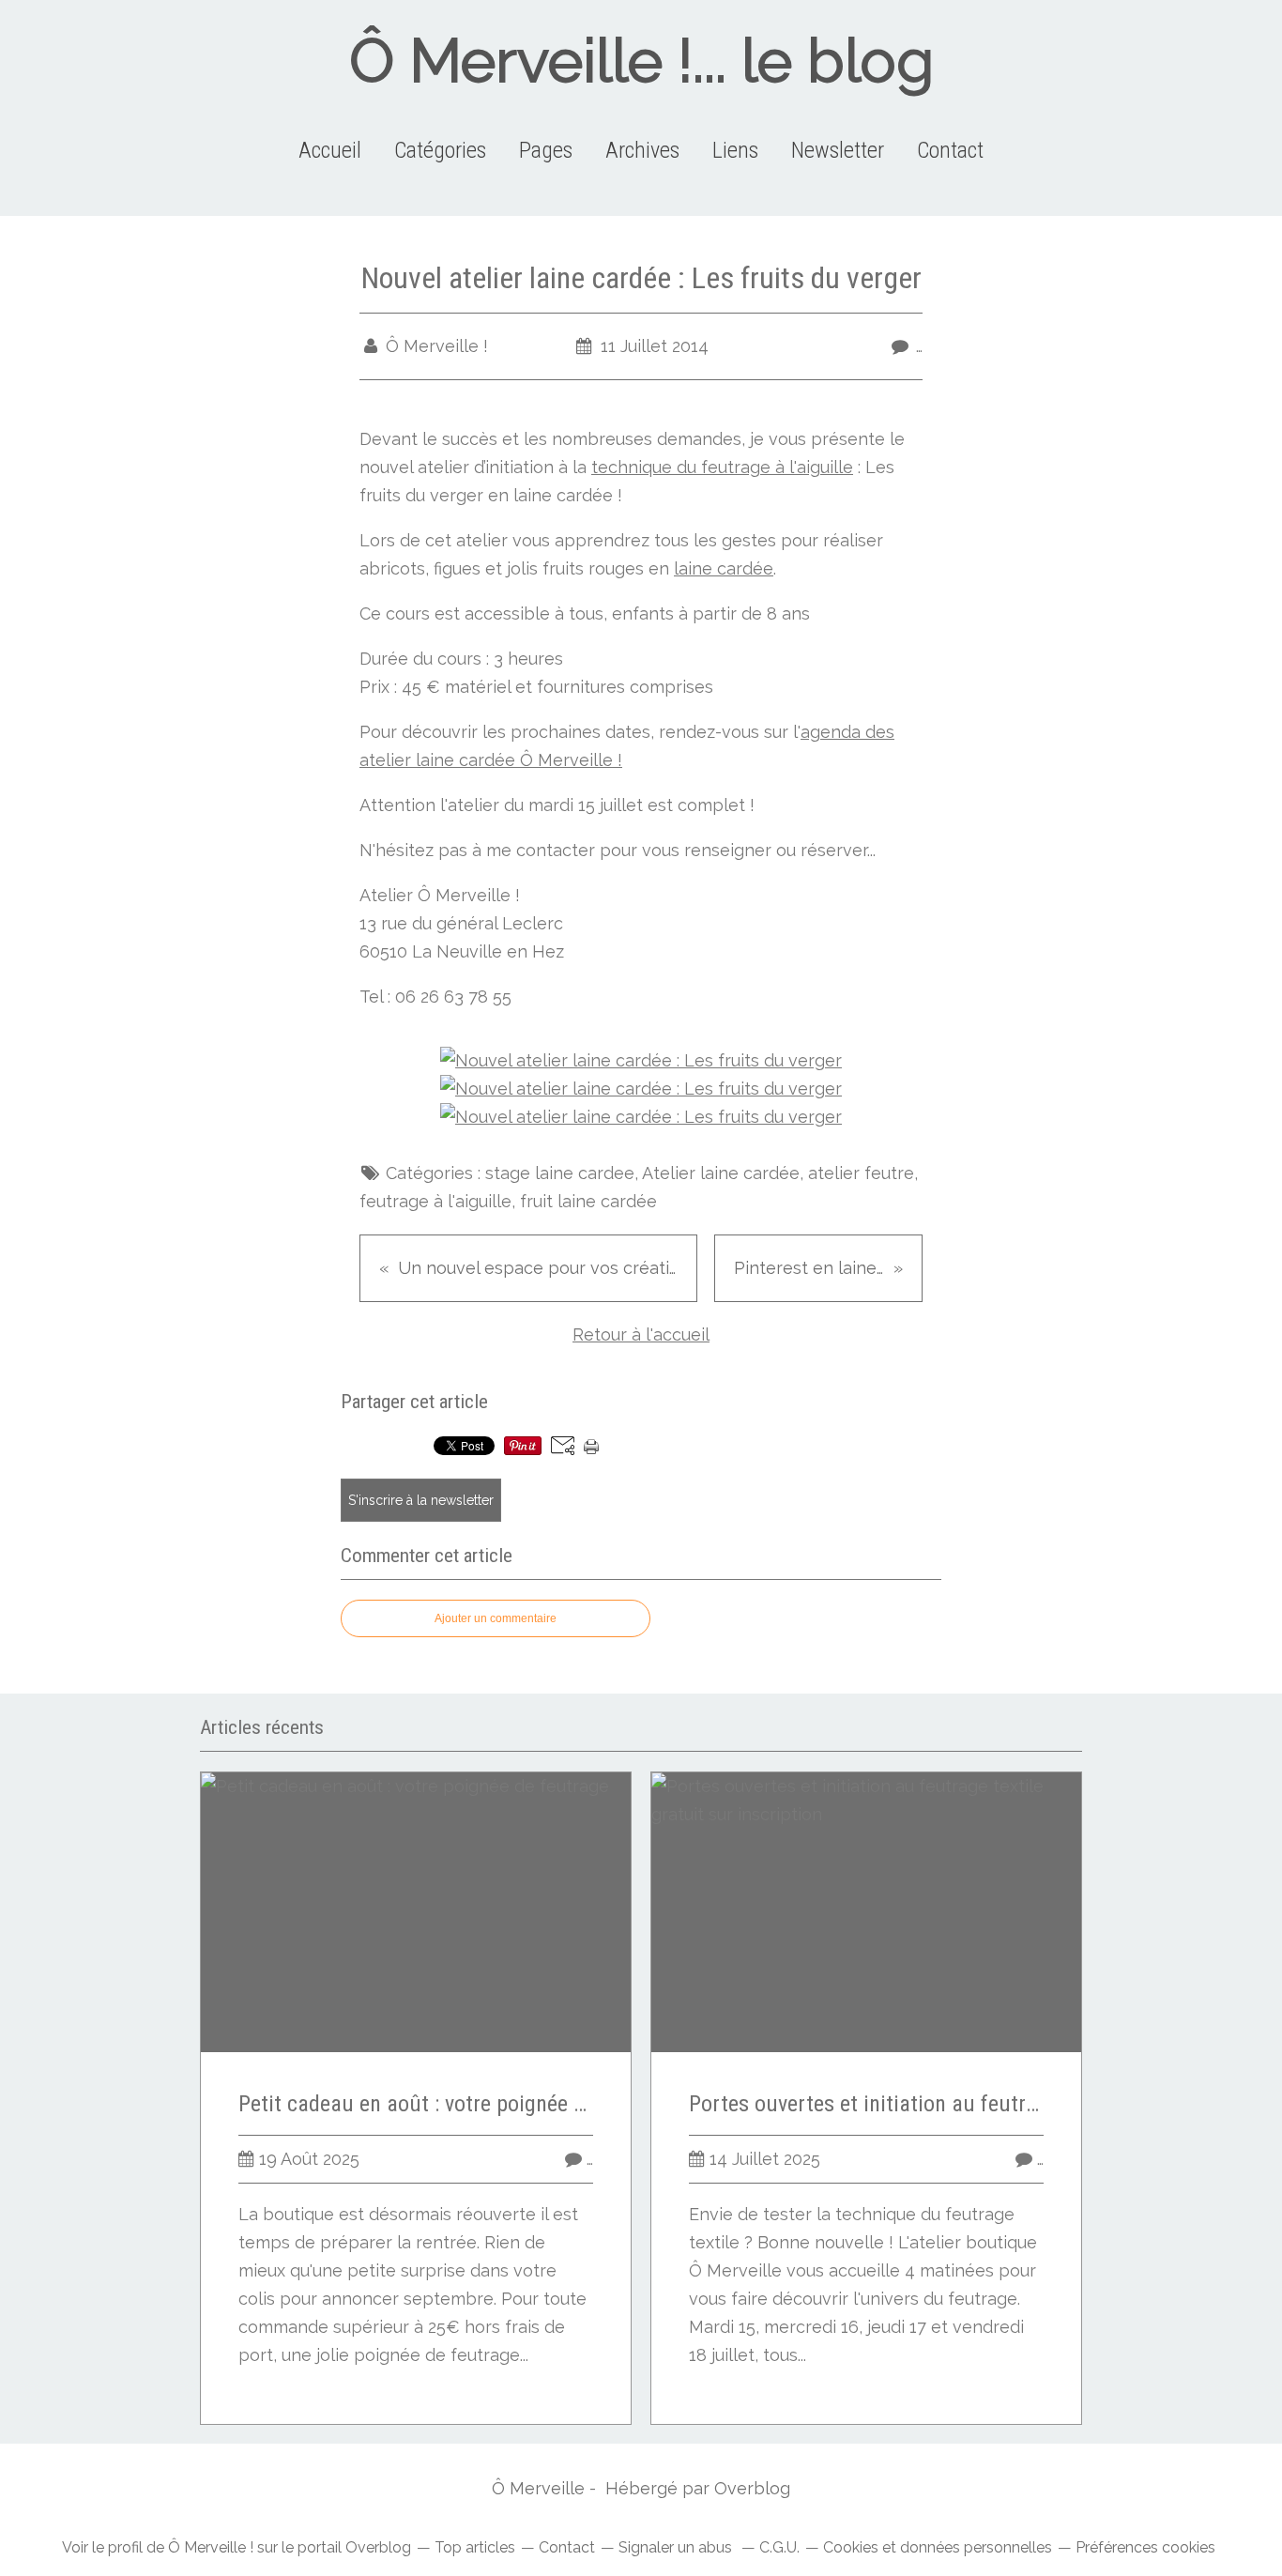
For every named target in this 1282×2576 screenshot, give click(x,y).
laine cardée (724, 568)
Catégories (440, 150)
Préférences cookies (1145, 2547)
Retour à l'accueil (641, 1334)
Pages (546, 150)
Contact (950, 150)
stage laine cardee (560, 1173)
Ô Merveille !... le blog (641, 61)
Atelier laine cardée (721, 1173)
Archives (642, 150)
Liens (735, 150)
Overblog (752, 2488)
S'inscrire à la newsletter (421, 1500)
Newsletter (838, 150)
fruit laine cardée (588, 1201)
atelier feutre (861, 1173)
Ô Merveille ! (211, 2547)
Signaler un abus (677, 2547)
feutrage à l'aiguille (435, 1201)
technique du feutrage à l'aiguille (722, 467)
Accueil (330, 150)
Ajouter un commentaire (496, 1618)
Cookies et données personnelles (938, 2547)
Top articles (475, 2547)
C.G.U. (779, 2547)
